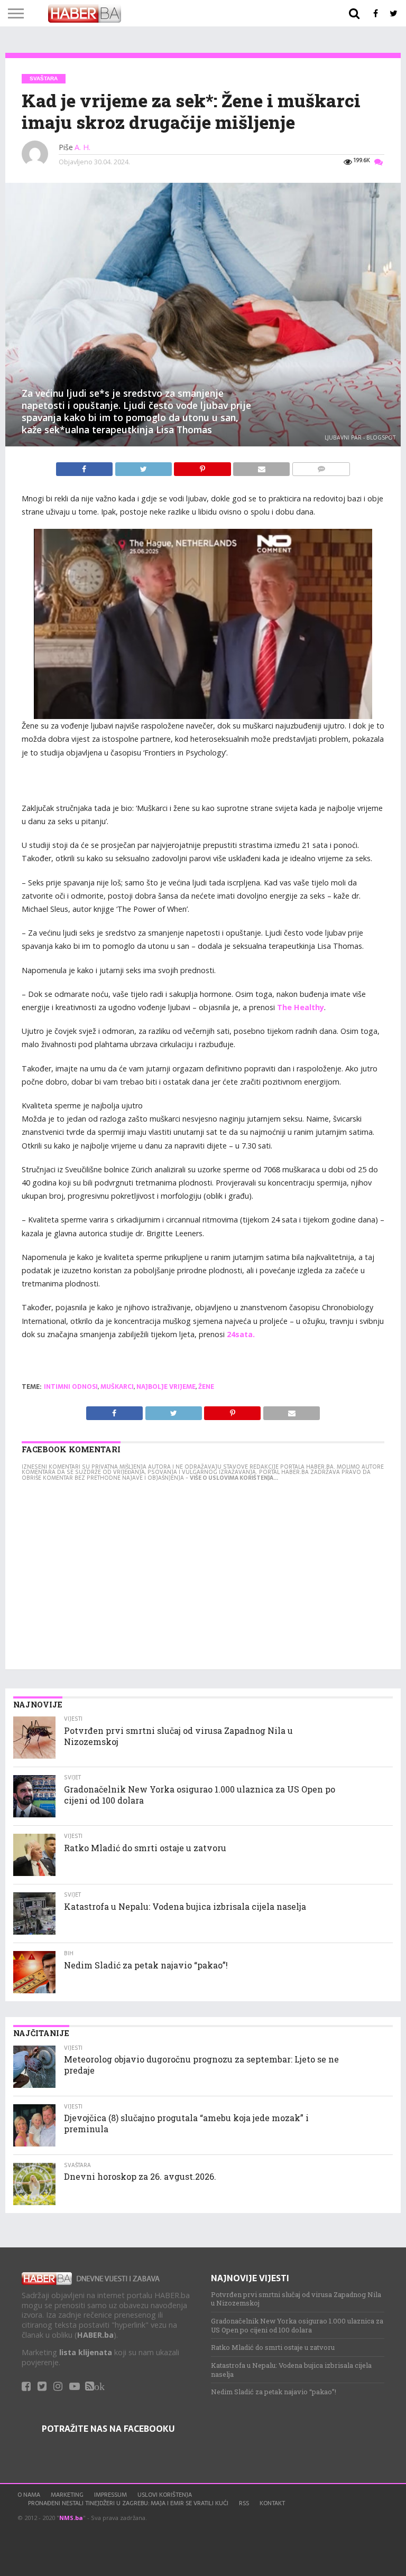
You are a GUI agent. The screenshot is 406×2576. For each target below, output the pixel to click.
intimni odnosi (71, 1387)
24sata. (241, 1334)
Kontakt (272, 2503)
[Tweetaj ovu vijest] (144, 466)
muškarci (117, 1387)
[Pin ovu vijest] (204, 466)
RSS (244, 2503)
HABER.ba (95, 2335)
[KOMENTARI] (321, 466)
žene (206, 1387)
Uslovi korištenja (165, 2495)
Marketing (67, 2495)
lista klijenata (86, 2352)
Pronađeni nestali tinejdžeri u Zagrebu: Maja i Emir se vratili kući (128, 2503)
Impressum (110, 2495)
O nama (29, 2495)
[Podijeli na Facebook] (85, 466)
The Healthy (301, 1007)
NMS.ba (71, 2518)
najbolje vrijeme (166, 1387)
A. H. (82, 147)
